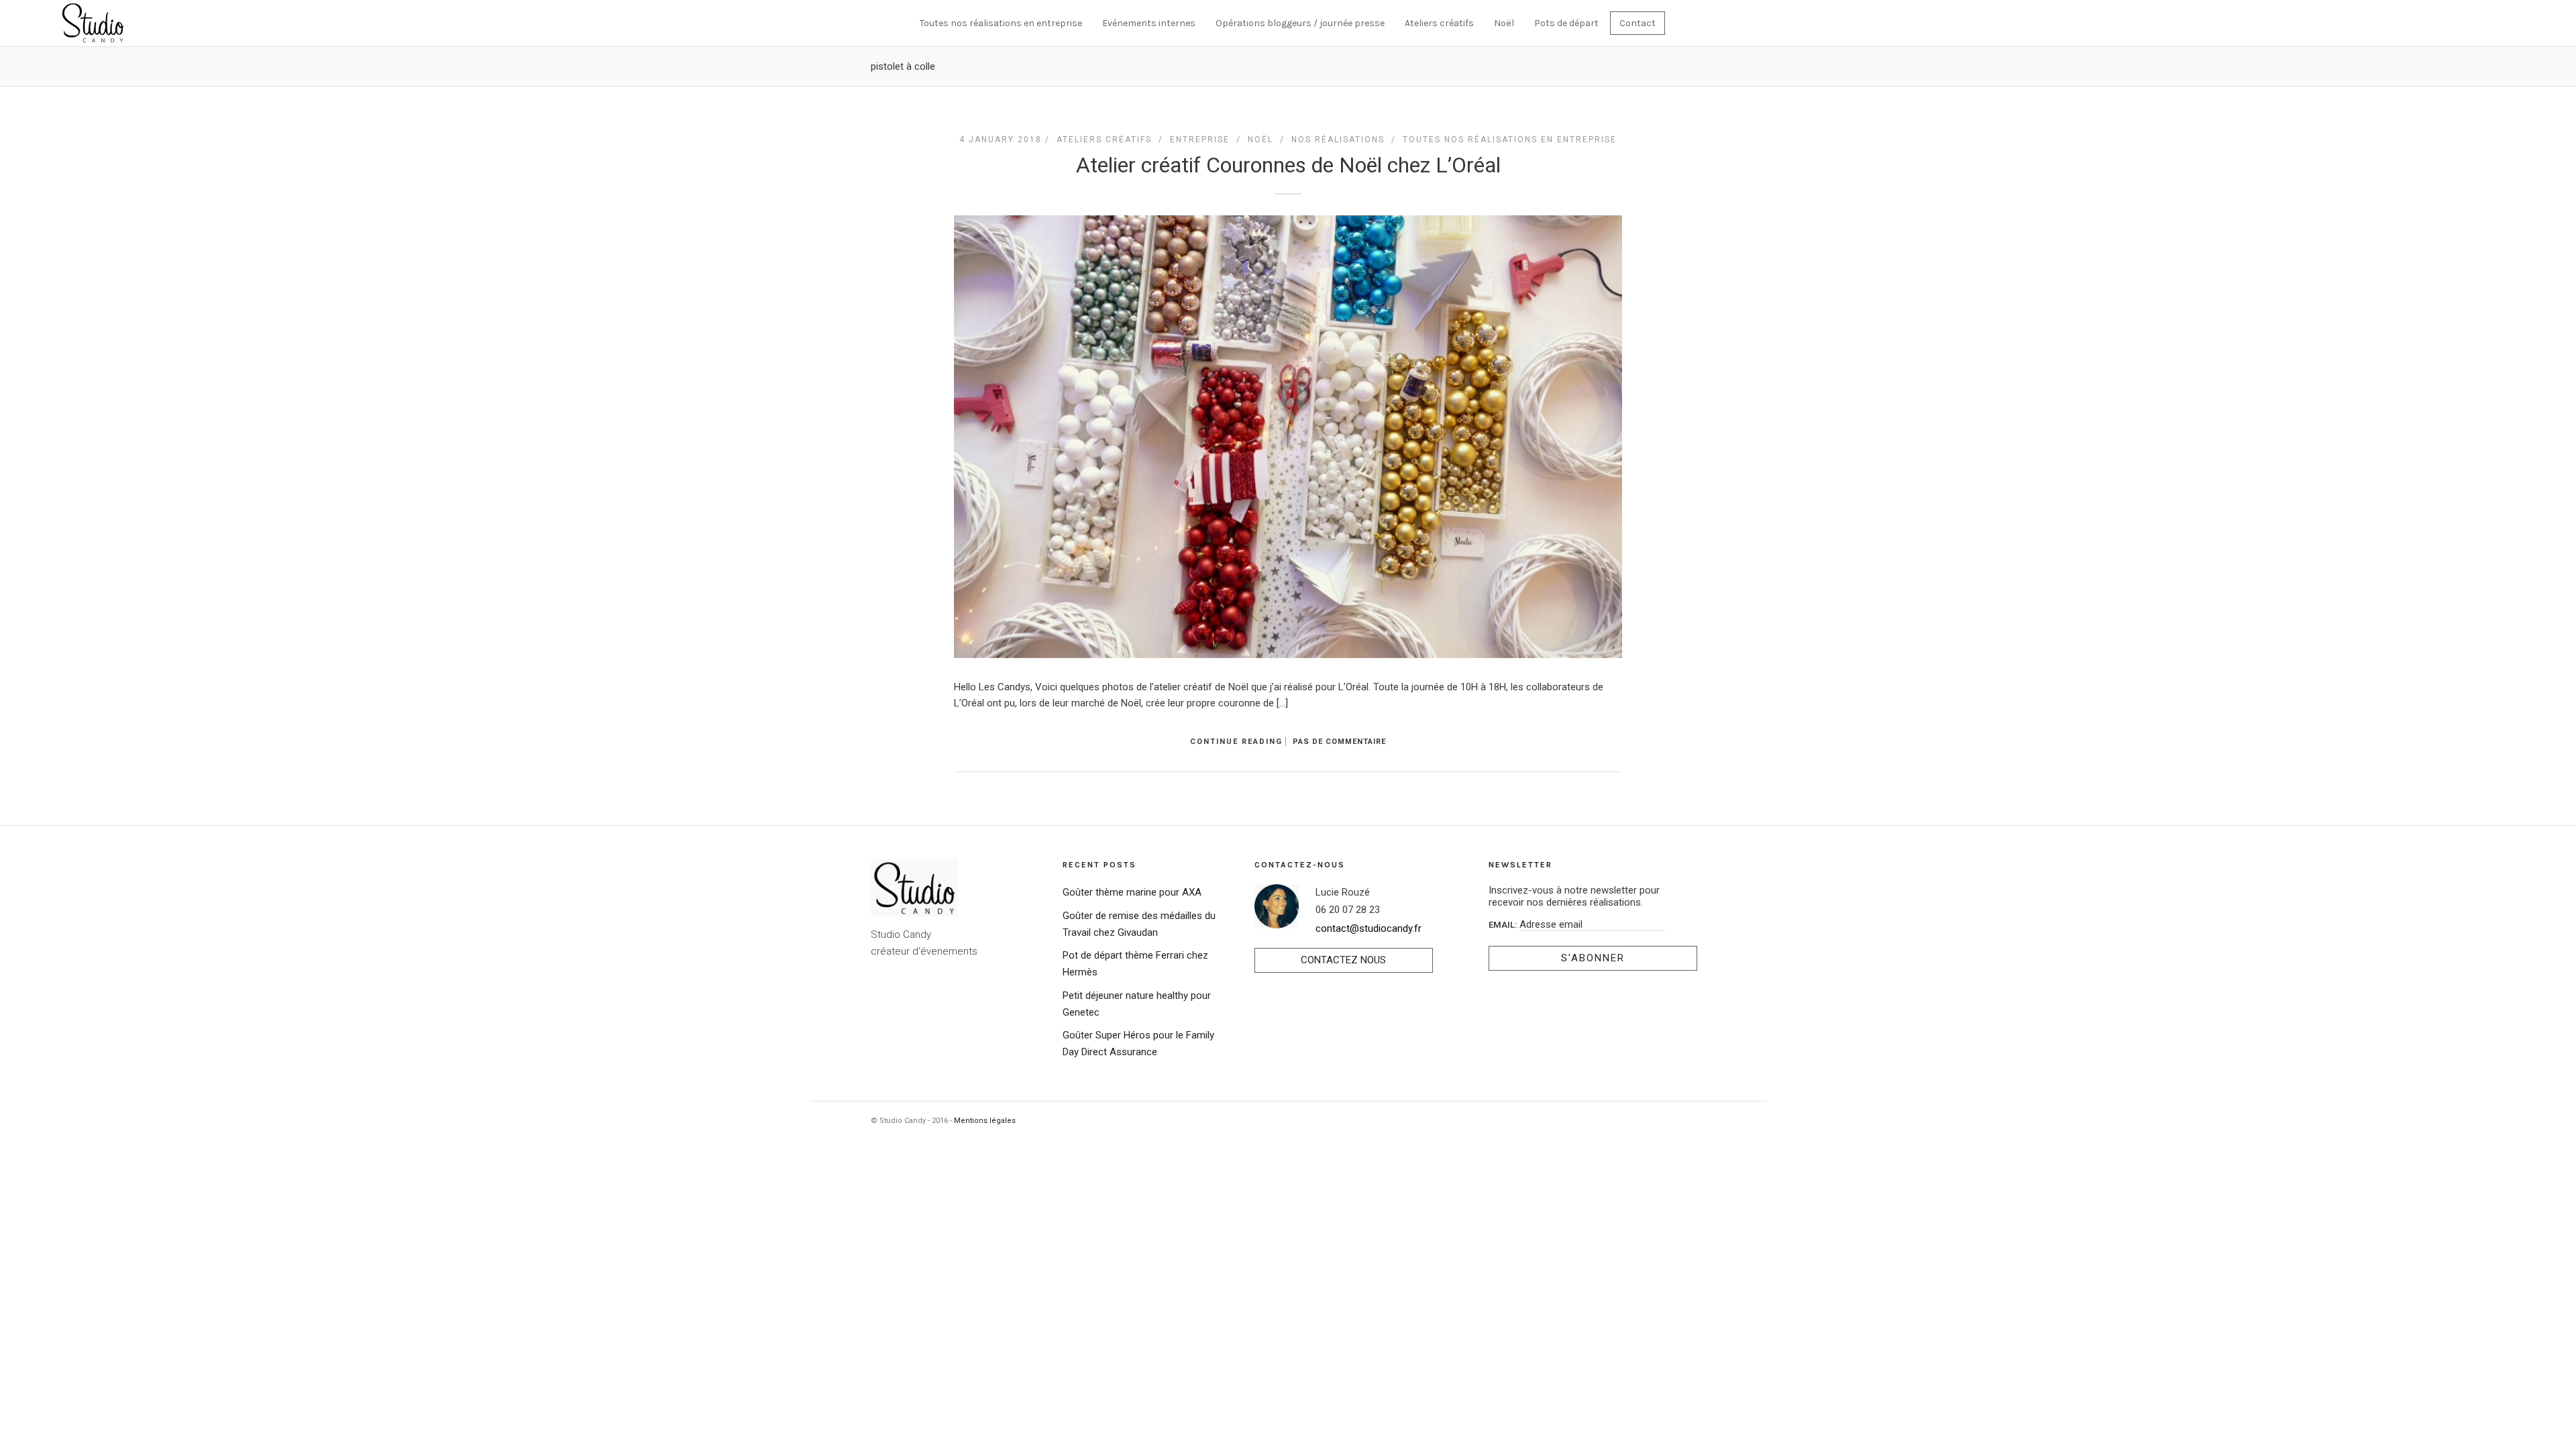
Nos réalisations (1338, 140)
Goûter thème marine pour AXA (1132, 892)
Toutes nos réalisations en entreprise (1001, 23)
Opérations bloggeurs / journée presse (1300, 23)
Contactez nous (1343, 960)
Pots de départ (1566, 23)
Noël (1504, 23)
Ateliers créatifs (1439, 23)
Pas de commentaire (1339, 742)
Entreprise (1200, 140)
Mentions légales (985, 1121)
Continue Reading (1236, 742)
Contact (1638, 23)
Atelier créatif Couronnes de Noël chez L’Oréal (1288, 165)
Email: (1504, 925)
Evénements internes (1149, 23)
